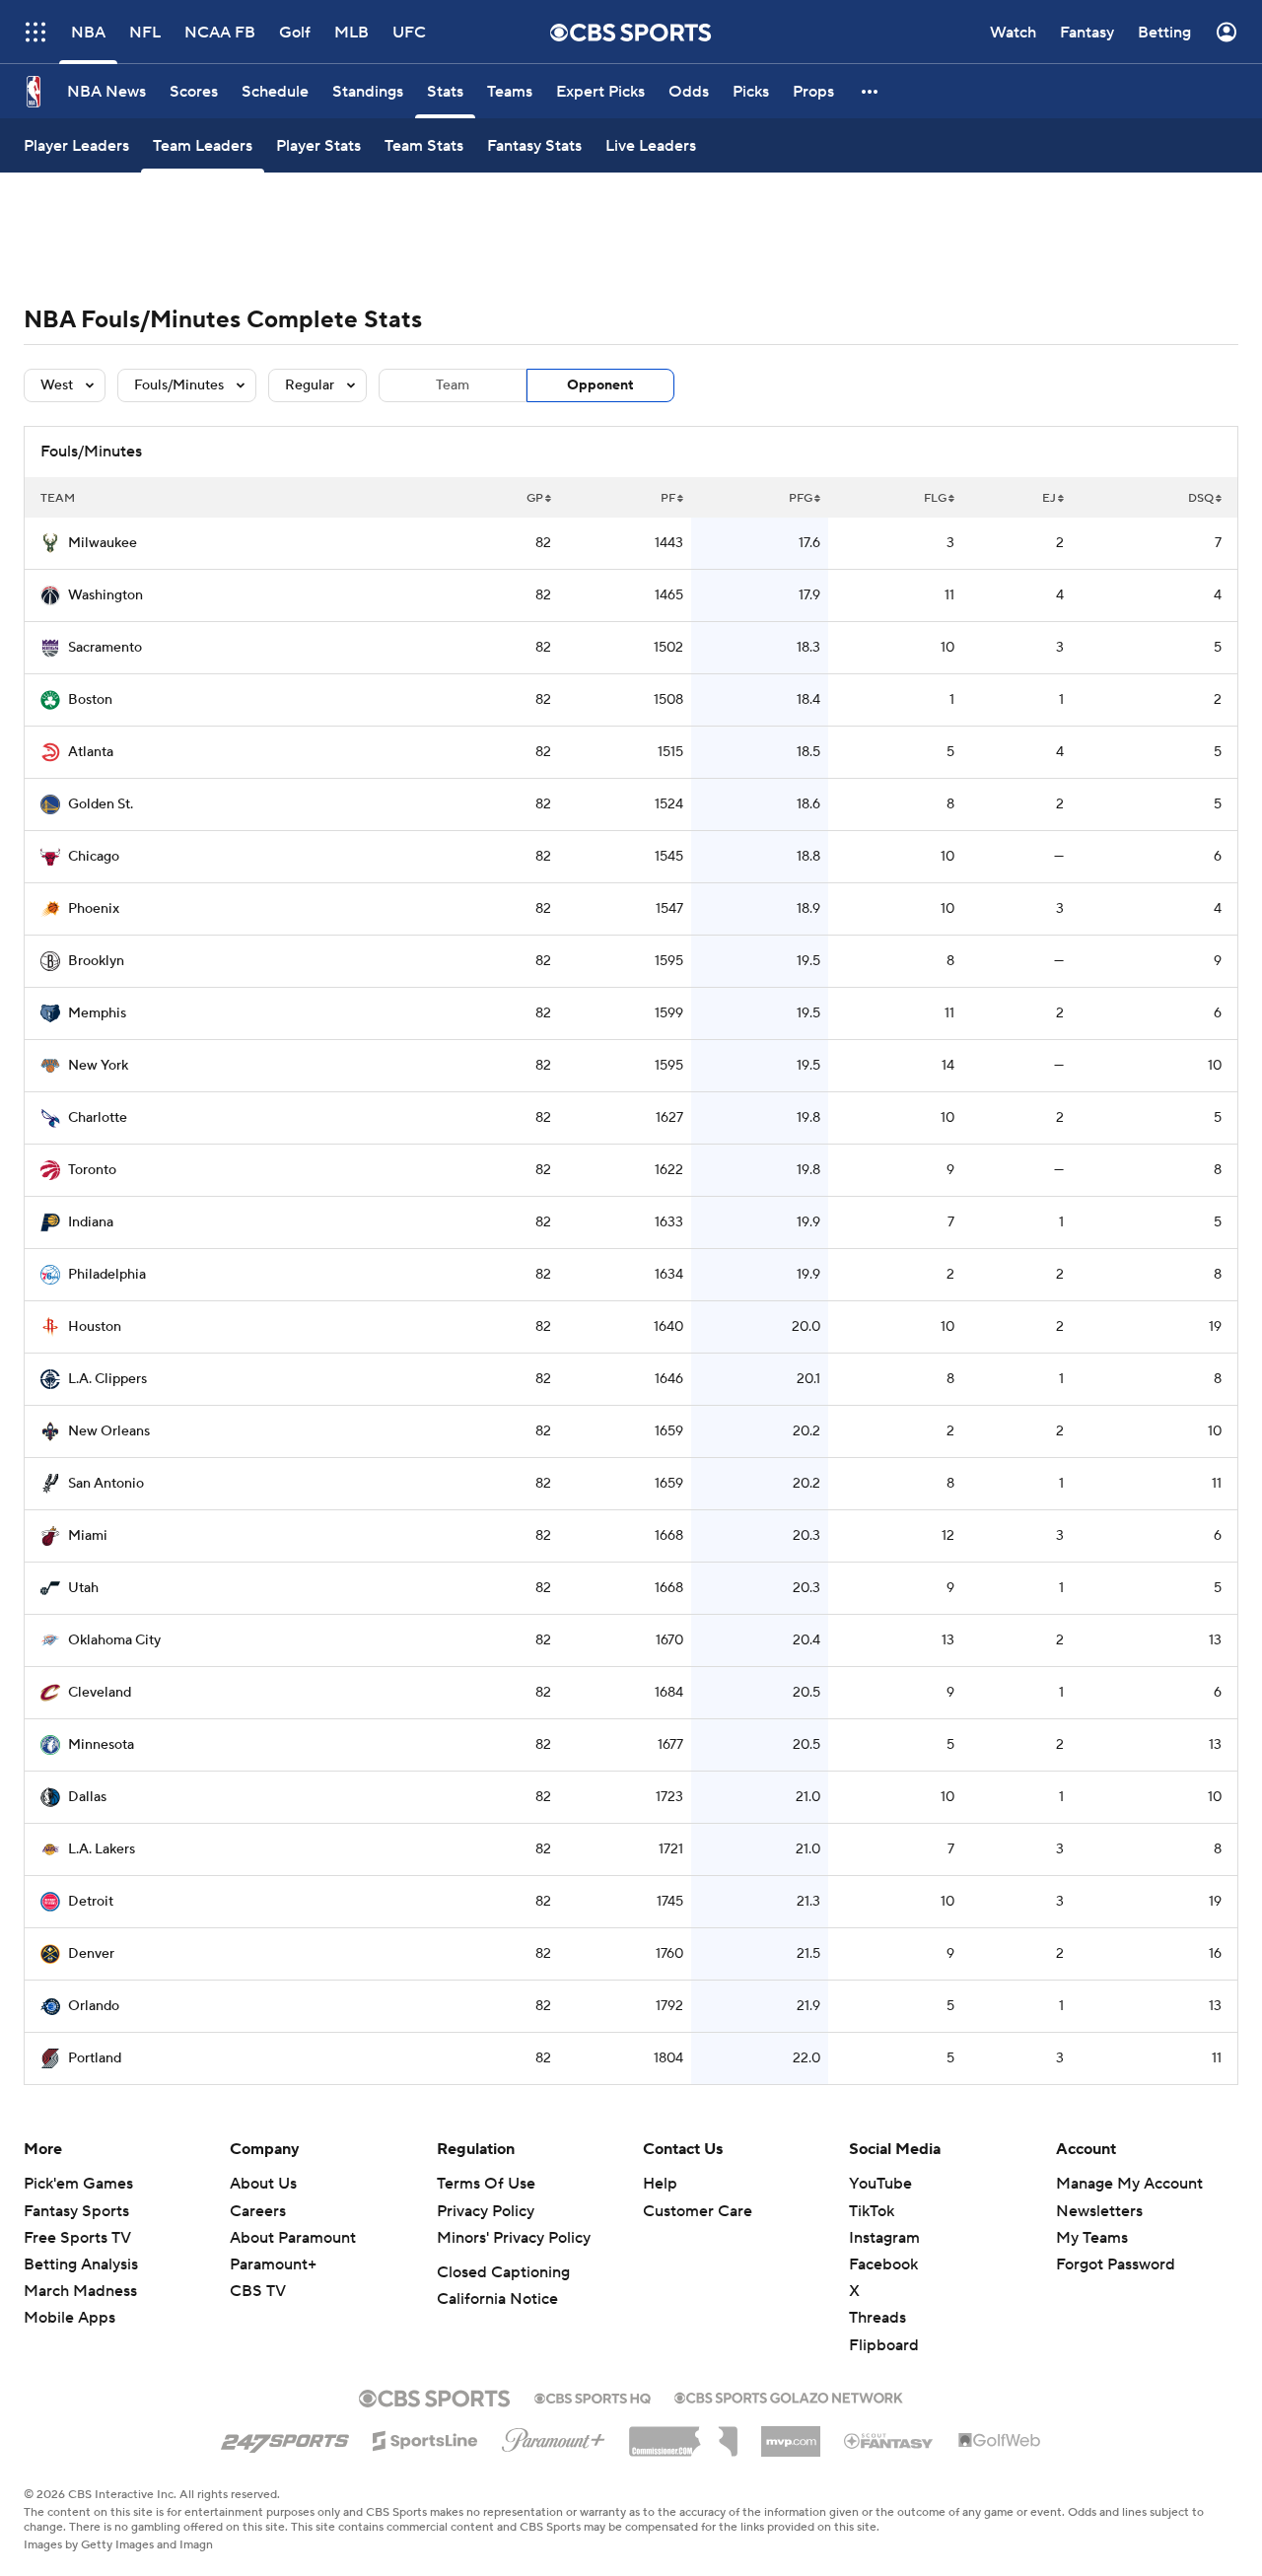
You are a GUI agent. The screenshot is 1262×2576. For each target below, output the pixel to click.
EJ (1049, 498)
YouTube (880, 2184)
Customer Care (698, 2211)
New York (98, 1066)
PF (668, 498)
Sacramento (105, 648)
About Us (263, 2184)
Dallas (87, 1797)
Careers (258, 2211)
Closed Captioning (503, 2272)
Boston (90, 700)
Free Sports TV (77, 2238)
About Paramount (293, 2238)
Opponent (600, 385)
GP (535, 498)
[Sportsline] (425, 2438)
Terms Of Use (486, 2184)
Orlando (94, 2006)
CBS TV (258, 2291)
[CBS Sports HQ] (593, 2397)
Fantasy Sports (76, 2211)
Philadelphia (107, 1275)
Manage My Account (1129, 2184)
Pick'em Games (78, 2184)
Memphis (97, 1013)
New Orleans (109, 1431)
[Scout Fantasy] (889, 2440)
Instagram (884, 2238)
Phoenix (94, 909)
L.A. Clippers (107, 1379)
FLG (935, 498)
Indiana (91, 1222)
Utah (83, 1588)
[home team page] (50, 543)
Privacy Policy (486, 2211)
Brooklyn (96, 961)
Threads (877, 2318)
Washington (105, 595)
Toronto (92, 1170)
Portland (95, 2058)
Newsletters (1099, 2211)
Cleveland (100, 1693)
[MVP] (791, 2434)
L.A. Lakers (102, 1849)
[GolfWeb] (1000, 2441)
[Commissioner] (683, 2434)
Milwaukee (103, 543)
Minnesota (101, 1745)
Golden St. (101, 804)
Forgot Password (1116, 2264)
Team (453, 385)
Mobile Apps (70, 2318)
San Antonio (106, 1484)
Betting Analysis (81, 2264)
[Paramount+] (554, 2436)
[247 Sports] (285, 2437)
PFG (801, 498)
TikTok (872, 2211)
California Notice (497, 2299)
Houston (95, 1327)
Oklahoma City (114, 1640)
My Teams (1092, 2238)
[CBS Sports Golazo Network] (789, 2396)
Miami (88, 1536)
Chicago (94, 857)
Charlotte (98, 1118)
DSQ (1201, 498)
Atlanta (91, 752)
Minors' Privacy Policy (514, 2238)
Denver (91, 1954)
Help (660, 2184)
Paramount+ (273, 2264)
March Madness (80, 2291)
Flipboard (884, 2345)
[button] (871, 91)
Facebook (883, 2264)
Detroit (91, 1902)
